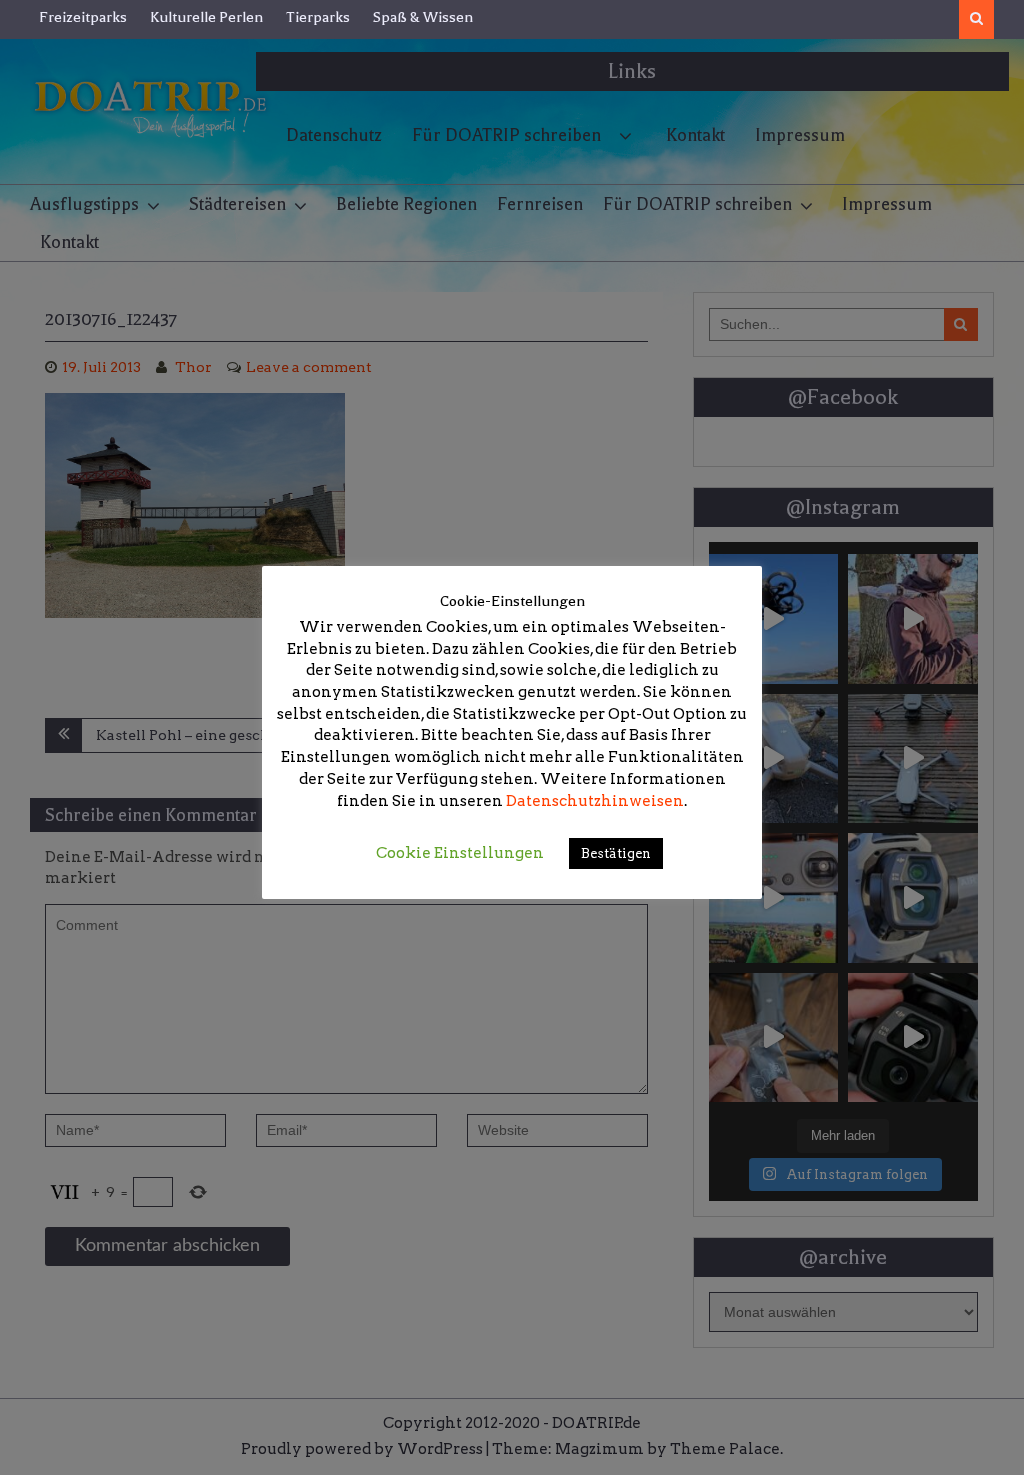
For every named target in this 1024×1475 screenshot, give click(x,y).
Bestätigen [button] (616, 853)
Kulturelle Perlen (206, 17)
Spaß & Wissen (423, 17)
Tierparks (318, 17)
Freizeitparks (83, 17)
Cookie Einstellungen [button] (460, 853)
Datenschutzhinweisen (595, 801)
